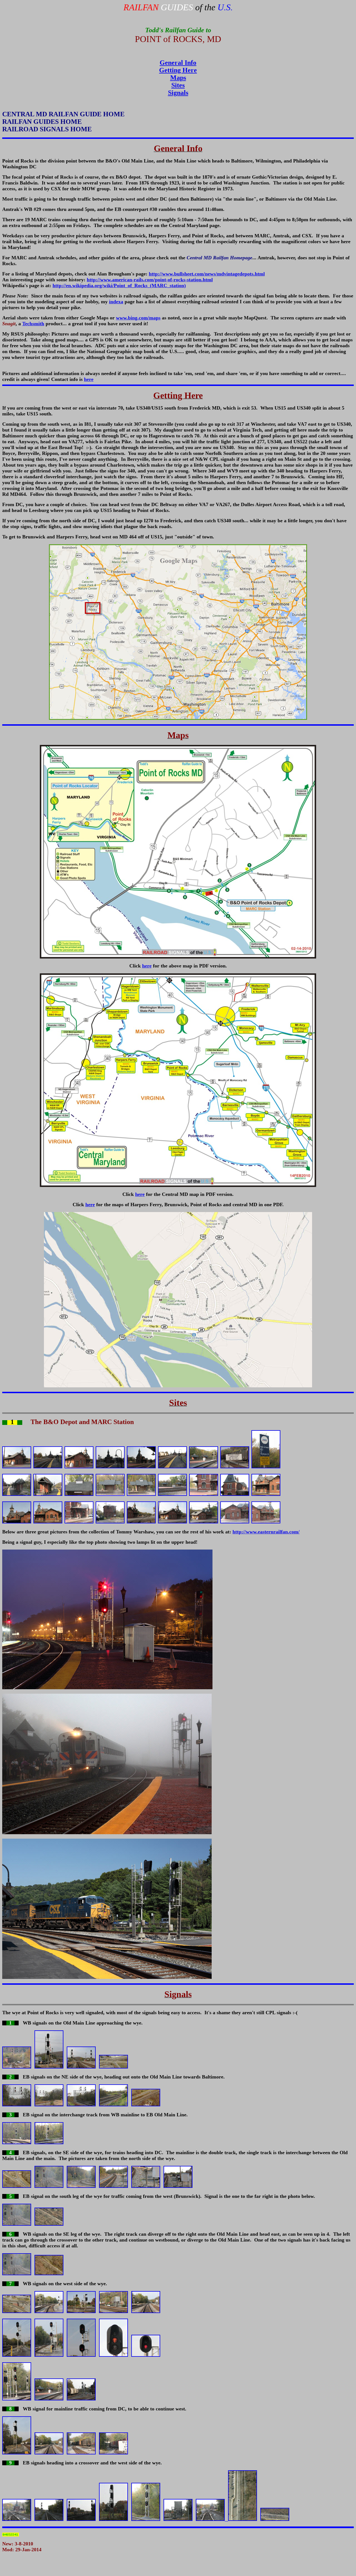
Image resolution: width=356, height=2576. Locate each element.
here (89, 379)
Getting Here (178, 70)
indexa (116, 302)
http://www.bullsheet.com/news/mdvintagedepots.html (207, 274)
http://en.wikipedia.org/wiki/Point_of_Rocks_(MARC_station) (119, 285)
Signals (178, 93)
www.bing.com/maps (138, 318)
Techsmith (33, 324)
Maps (178, 78)
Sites (178, 85)
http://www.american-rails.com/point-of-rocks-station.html (150, 280)
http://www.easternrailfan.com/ (266, 1532)
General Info (178, 63)
